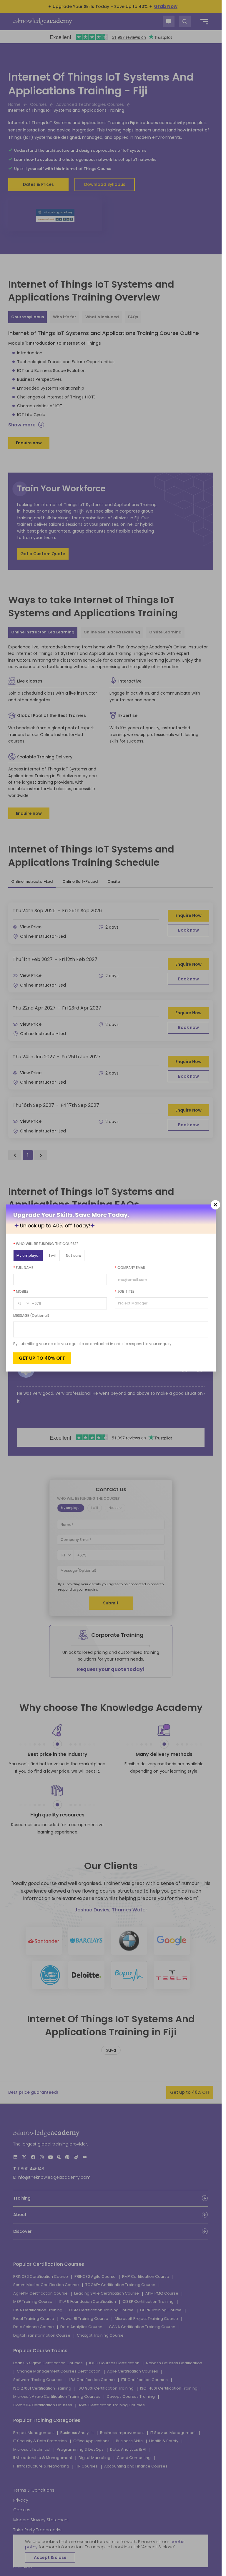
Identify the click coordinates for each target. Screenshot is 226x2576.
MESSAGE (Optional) (31, 1315)
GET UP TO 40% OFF (42, 1358)
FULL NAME (23, 1268)
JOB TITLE (124, 1291)
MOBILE (21, 1291)
